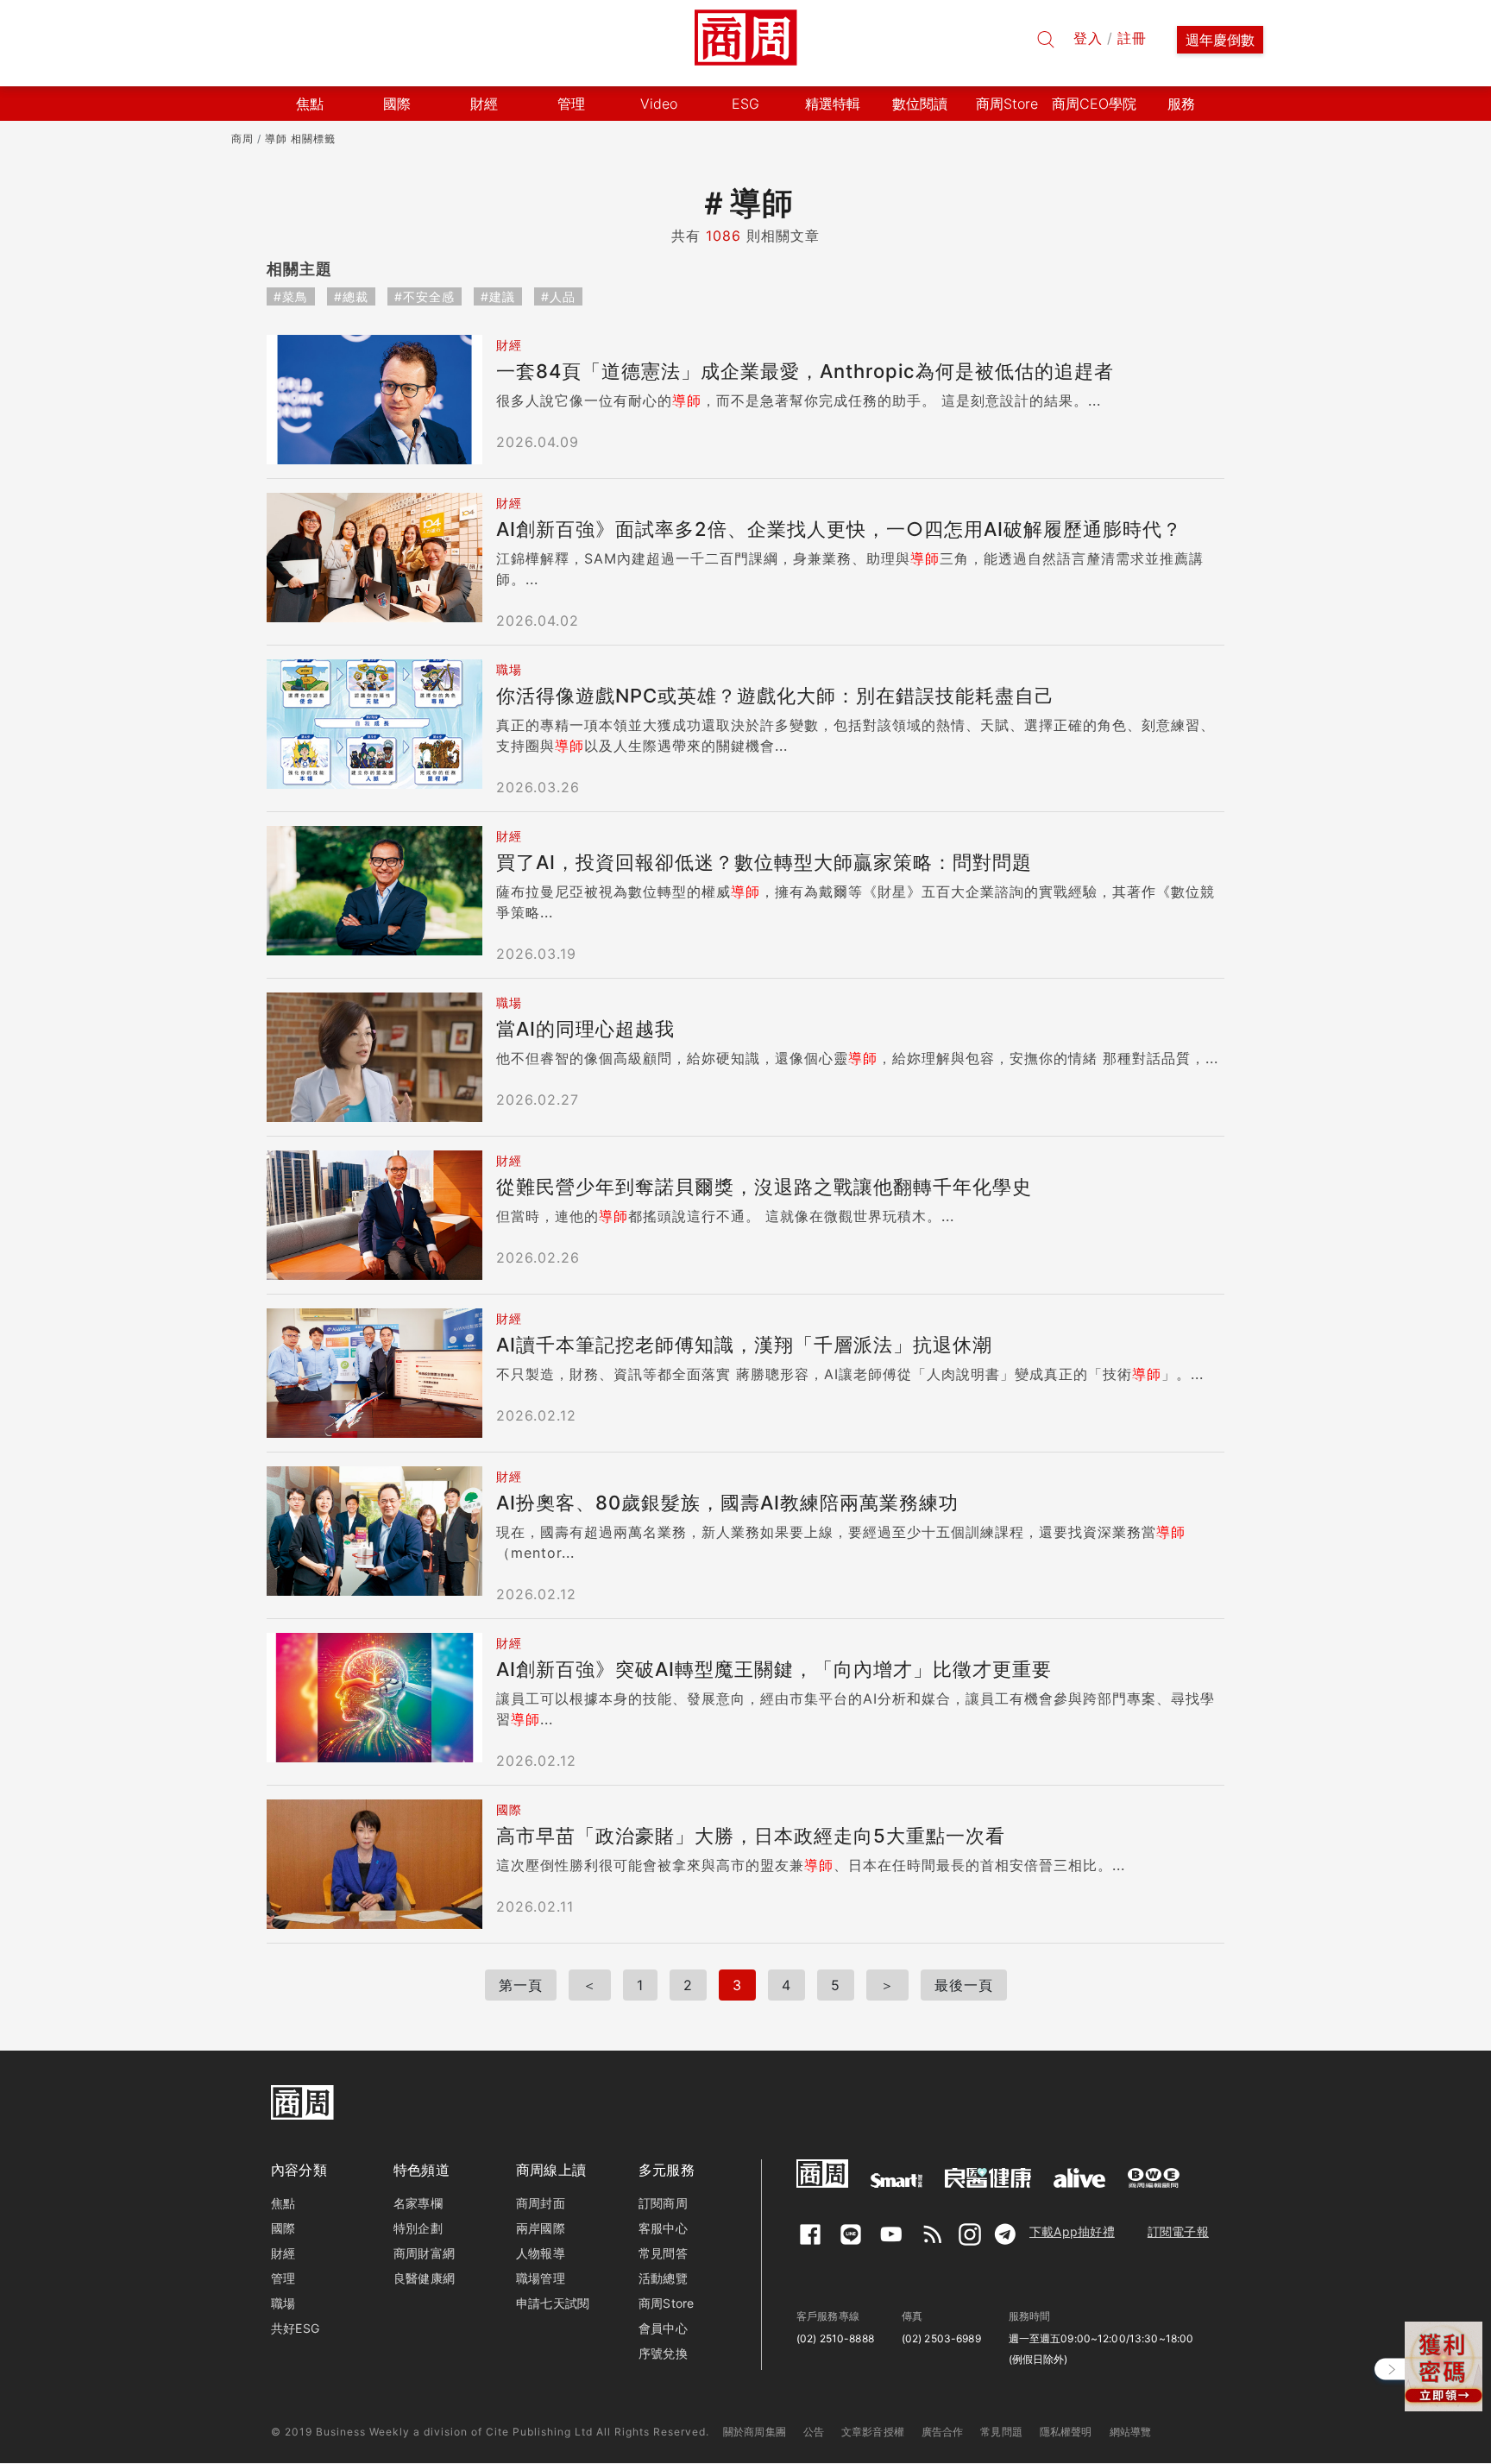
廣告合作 (943, 2432)
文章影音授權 (873, 2432)
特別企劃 (418, 2228)
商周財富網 (424, 2253)
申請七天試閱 (553, 2303)
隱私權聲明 (1066, 2432)
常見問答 (663, 2253)
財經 (283, 2253)
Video (659, 104)
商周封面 (541, 2203)
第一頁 (521, 1985)
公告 (814, 2432)
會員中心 (663, 2328)
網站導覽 (1131, 2432)
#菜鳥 (291, 296)
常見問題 (1001, 2432)
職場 (283, 2303)
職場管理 (541, 2278)
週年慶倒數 (1220, 40)
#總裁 (351, 296)
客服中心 (663, 2228)
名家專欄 (418, 2203)
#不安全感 (425, 296)
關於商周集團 (755, 2432)
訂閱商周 (663, 2203)
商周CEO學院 (1094, 104)
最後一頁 (964, 1985)
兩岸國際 (541, 2228)
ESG (745, 104)
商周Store (1007, 104)
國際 (283, 2228)
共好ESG (295, 2328)
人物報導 (541, 2253)
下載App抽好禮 (1072, 2231)
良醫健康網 (424, 2278)
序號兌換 (663, 2353)
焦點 (283, 2203)
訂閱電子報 (1178, 2231)
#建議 (498, 296)
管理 (283, 2278)
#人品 (558, 296)
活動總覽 (663, 2278)
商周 (242, 139)
